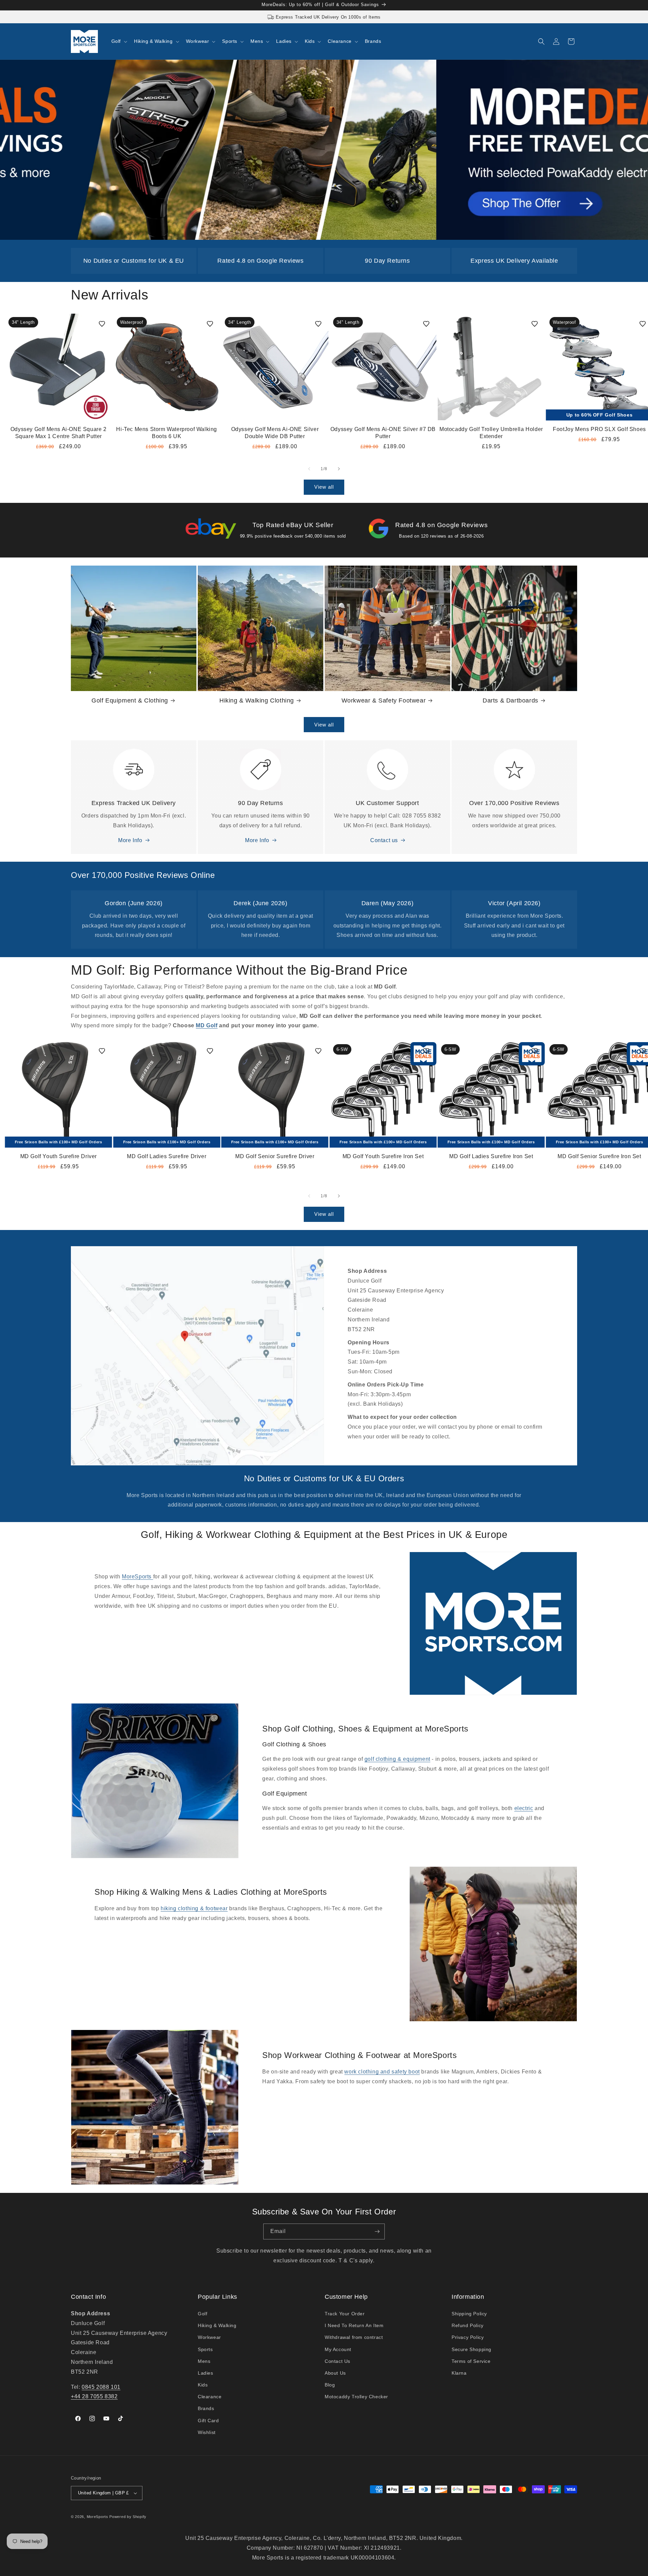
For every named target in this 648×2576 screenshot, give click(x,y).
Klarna (459, 2373)
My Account (338, 2349)
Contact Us (337, 2361)
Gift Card (208, 2421)
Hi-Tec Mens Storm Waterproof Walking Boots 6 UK (167, 433)
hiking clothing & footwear (194, 1908)
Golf (202, 2314)
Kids (203, 2385)
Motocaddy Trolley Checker (356, 2397)
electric (524, 1808)
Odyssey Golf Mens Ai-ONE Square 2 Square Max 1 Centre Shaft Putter (59, 433)
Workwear (209, 2337)
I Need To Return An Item (354, 2325)
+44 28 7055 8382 (94, 2396)
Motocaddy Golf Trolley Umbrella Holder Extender (491, 433)
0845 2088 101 (101, 2387)
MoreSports (138, 1577)
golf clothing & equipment (397, 1759)
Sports (205, 2349)
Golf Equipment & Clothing (130, 700)
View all (324, 487)
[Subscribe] (377, 2231)
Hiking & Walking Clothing (257, 700)
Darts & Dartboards (510, 700)
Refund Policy (468, 2325)
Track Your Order (345, 2314)
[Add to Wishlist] (102, 324)
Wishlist (207, 2432)
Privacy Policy (468, 2337)
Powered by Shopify (128, 2517)
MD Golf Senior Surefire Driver (275, 1156)
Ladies (206, 2373)
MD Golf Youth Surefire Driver (59, 1156)
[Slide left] (309, 469)
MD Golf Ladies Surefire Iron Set (491, 1156)
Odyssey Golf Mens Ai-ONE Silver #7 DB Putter (383, 433)
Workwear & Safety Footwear (384, 700)
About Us (335, 2373)
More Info (130, 840)
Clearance (210, 2397)
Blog (330, 2385)
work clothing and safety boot (382, 2072)
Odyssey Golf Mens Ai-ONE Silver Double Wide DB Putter (275, 433)
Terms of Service (471, 2361)
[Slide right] (339, 469)
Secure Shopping (471, 2349)
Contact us (384, 840)
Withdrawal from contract (354, 2337)
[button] (119, 41)
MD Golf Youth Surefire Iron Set (383, 1156)
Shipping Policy (469, 2314)
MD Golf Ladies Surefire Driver (167, 1156)
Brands (206, 2408)
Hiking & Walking (217, 2325)
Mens (204, 2361)
